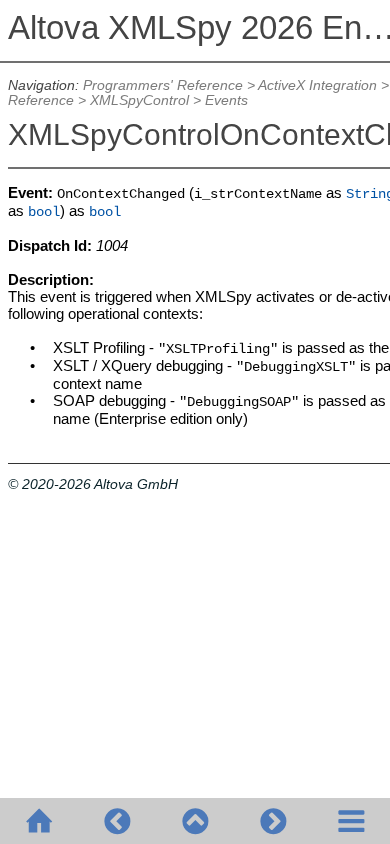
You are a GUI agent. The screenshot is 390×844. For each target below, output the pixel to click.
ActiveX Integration (317, 85)
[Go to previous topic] (117, 821)
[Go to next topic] (273, 821)
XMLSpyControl (139, 100)
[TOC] (351, 821)
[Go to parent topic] (195, 821)
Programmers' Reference (163, 85)
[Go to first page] (39, 821)
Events (226, 100)
